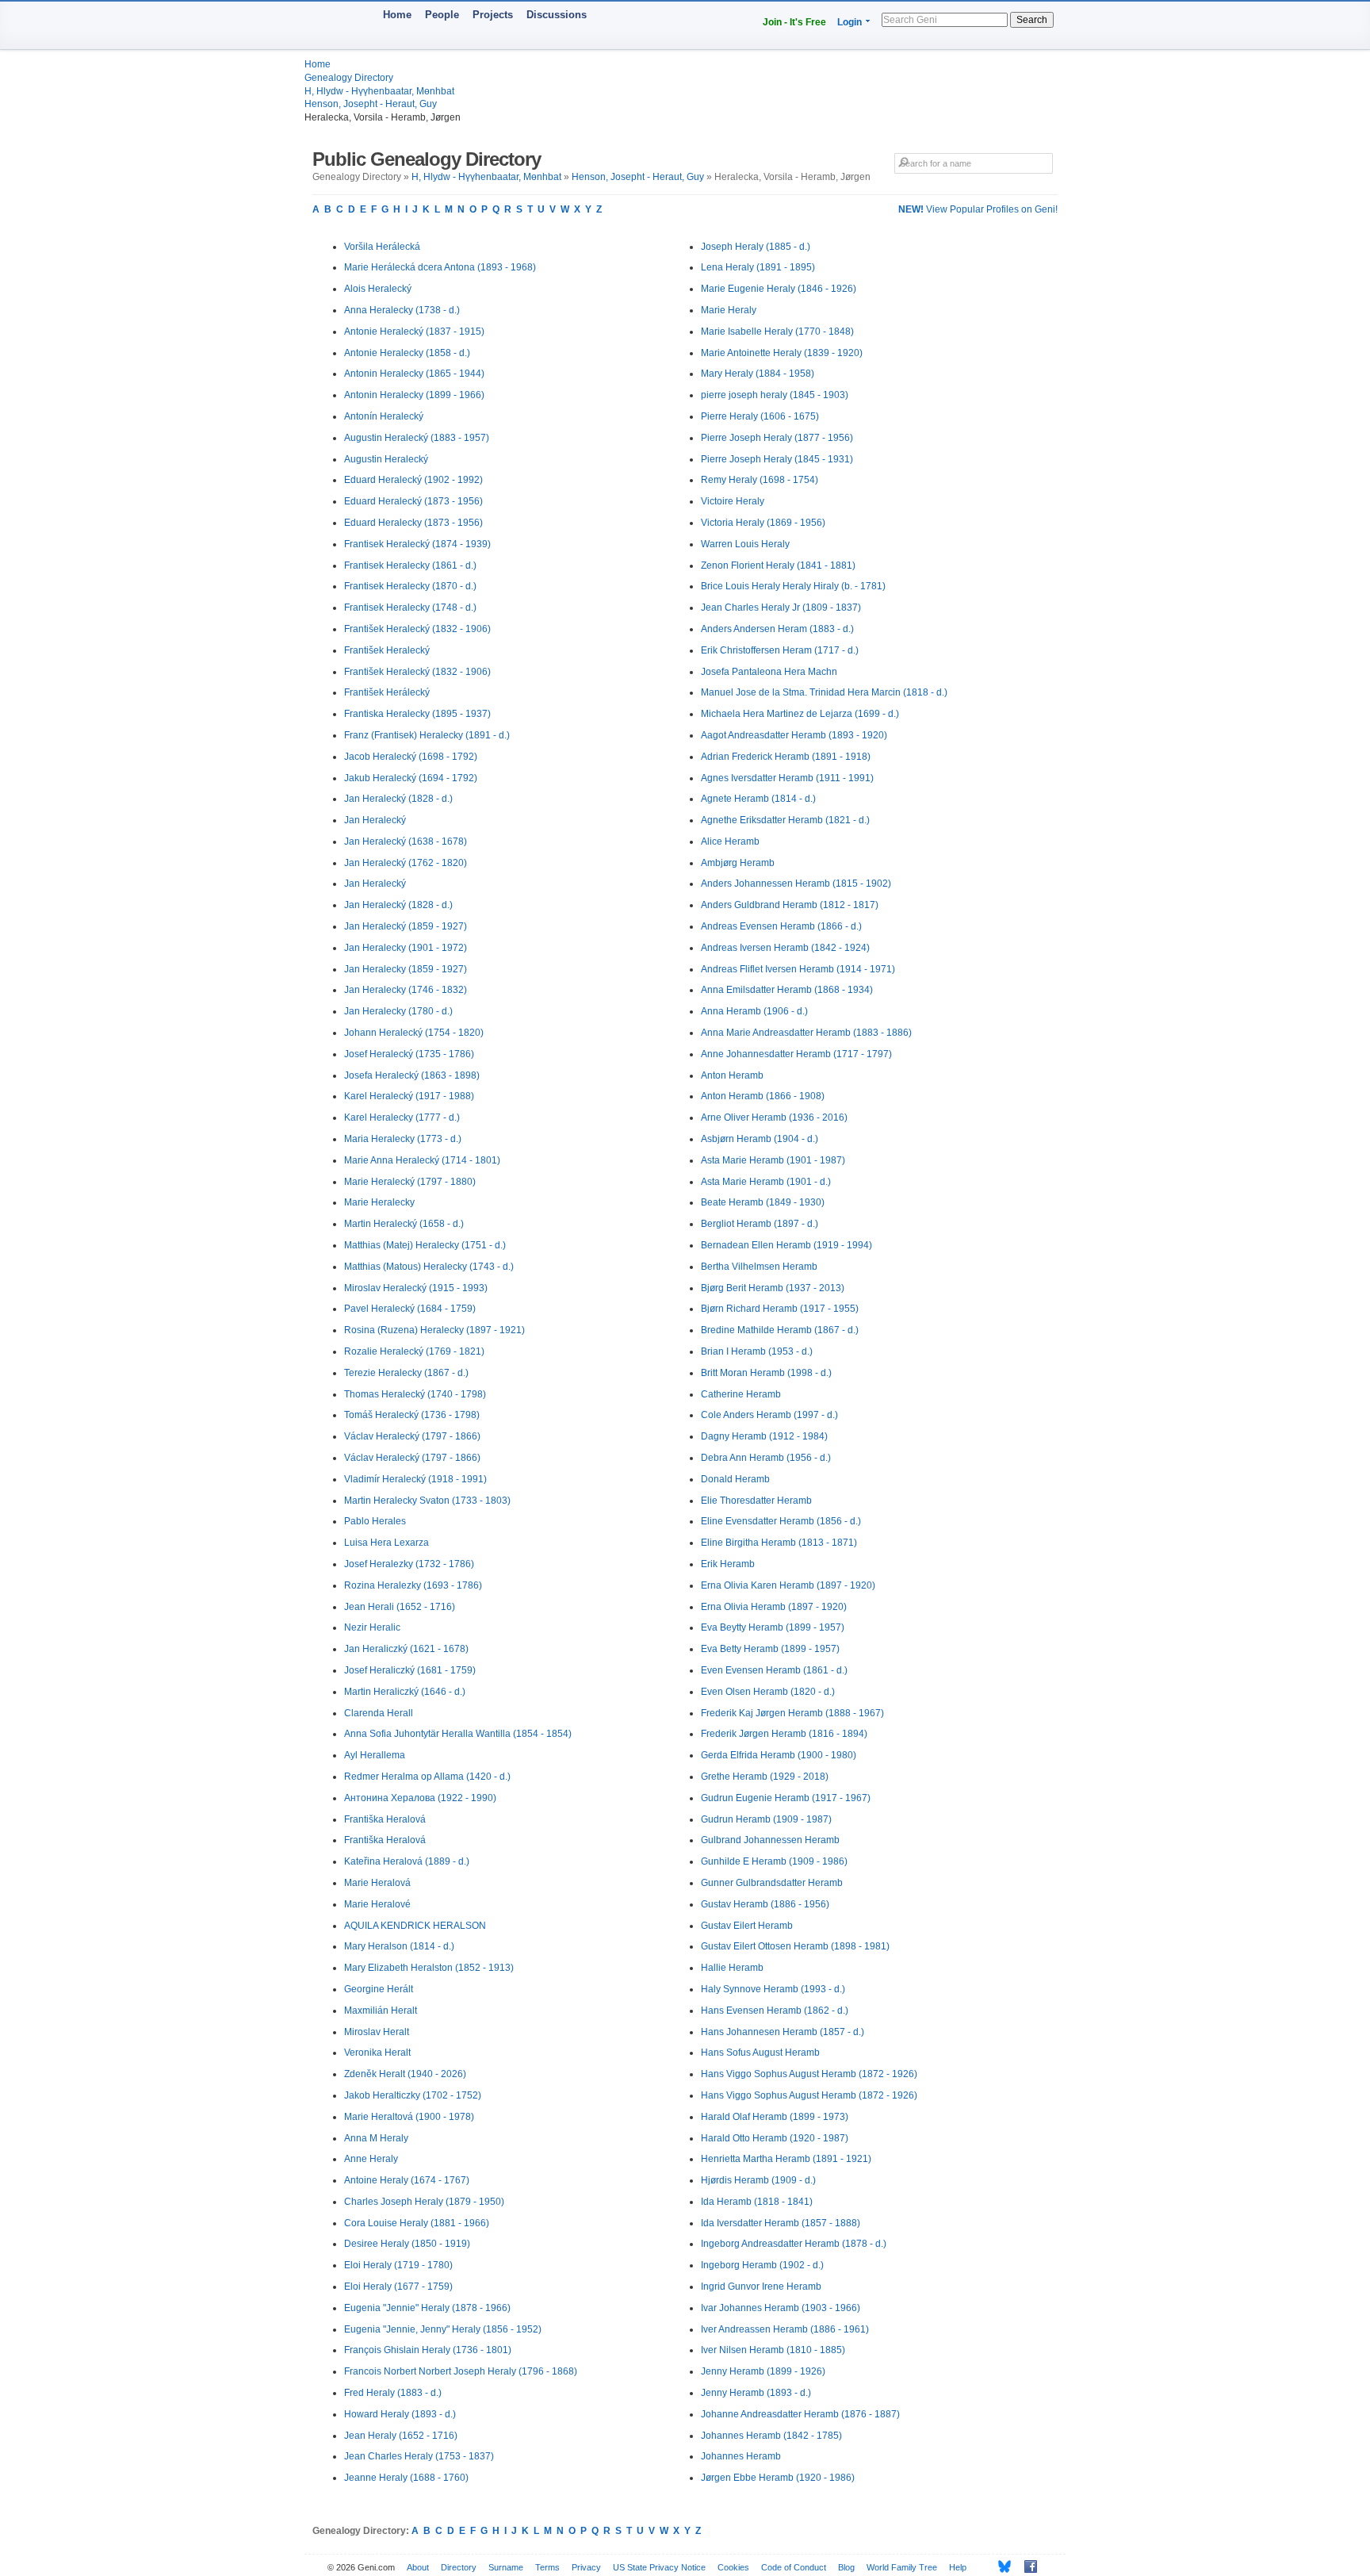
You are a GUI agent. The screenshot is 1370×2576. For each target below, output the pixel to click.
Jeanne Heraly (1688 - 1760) (406, 2478)
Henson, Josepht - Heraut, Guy (371, 104)
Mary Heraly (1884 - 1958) (758, 374)
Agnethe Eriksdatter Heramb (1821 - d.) (785, 820)
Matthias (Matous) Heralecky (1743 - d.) (429, 1267)
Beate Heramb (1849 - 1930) (763, 1202)
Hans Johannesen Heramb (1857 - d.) (783, 2032)
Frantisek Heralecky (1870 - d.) (410, 586)
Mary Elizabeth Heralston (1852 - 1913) (429, 1968)
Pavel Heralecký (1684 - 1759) (410, 1309)
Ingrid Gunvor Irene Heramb (761, 2287)
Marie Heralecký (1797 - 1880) (410, 1182)
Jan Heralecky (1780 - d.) (398, 1011)
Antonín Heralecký (384, 416)
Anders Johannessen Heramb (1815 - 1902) (796, 884)
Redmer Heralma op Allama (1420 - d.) (427, 1777)
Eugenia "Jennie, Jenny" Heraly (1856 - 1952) (443, 2329)
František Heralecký (387, 650)
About (418, 2567)
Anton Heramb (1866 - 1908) (763, 1096)
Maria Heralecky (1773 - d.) (403, 1139)
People (442, 15)
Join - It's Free (794, 22)
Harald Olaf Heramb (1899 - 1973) (775, 2117)
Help (958, 2567)
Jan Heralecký (375, 820)
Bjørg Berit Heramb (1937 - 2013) (773, 1288)
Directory (459, 2567)
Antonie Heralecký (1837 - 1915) (414, 332)
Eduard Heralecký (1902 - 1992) (413, 480)
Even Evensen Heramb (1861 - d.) (774, 1670)
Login (850, 22)
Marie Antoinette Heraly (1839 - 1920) (782, 353)
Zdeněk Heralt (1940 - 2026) (405, 2074)
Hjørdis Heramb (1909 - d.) (758, 2180)
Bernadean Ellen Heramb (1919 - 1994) (786, 1245)
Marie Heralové (377, 1904)
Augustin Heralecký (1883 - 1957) (417, 438)
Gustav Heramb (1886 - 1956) (765, 1904)
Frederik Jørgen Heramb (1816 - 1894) (784, 1734)
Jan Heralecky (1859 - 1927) (406, 969)
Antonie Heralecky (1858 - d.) (407, 353)
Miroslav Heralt (377, 2032)
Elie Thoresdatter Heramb (756, 1501)
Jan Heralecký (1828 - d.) (398, 799)
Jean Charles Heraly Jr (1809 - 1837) (781, 608)
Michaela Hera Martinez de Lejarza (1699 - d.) (800, 714)
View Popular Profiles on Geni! (978, 209)
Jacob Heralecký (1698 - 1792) (411, 757)
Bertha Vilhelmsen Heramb (759, 1267)
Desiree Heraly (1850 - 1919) (407, 2244)
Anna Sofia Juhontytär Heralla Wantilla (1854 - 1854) (458, 1734)
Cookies (733, 2567)
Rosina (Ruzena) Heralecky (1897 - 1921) (434, 1330)
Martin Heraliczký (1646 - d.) (405, 1692)
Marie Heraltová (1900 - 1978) (409, 2117)
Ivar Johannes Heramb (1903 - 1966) (781, 2308)
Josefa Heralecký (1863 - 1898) (412, 1075)
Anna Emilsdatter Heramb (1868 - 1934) (787, 990)
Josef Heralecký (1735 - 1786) (409, 1054)
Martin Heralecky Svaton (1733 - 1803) (427, 1501)
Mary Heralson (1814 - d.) (399, 1946)
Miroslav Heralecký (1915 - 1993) (416, 1288)
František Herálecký (387, 692)
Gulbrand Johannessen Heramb (770, 1840)
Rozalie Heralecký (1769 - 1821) (414, 1351)
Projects (493, 15)
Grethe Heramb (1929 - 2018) (765, 1777)
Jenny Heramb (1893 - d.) (756, 2393)
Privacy (586, 2567)
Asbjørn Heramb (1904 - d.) (760, 1139)
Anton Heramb (732, 1075)
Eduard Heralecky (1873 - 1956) (413, 523)
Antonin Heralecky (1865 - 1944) (414, 374)
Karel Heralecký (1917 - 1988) (409, 1096)
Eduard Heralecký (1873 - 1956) (413, 501)
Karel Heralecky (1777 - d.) (402, 1117)
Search (1032, 20)
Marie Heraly (729, 310)
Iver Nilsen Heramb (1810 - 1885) (773, 2350)
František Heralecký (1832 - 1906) (417, 629)
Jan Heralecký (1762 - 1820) (406, 863)
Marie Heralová (377, 1883)
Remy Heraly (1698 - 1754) (760, 480)
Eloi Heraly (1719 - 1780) (398, 2265)
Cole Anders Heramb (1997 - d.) (769, 1415)
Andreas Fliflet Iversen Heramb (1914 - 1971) (798, 969)
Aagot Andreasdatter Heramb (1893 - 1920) (794, 735)
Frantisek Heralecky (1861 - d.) (410, 565)
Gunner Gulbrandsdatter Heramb (772, 1883)
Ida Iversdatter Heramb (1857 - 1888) (781, 2223)
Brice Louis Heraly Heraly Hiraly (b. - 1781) (793, 586)
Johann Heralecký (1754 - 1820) (414, 1033)
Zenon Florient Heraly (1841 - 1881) (778, 565)
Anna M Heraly (376, 2138)
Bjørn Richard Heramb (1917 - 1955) (780, 1309)
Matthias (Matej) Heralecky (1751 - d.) (425, 1245)
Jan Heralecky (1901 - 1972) (406, 948)
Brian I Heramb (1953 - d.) (757, 1351)
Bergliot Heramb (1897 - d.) (760, 1224)
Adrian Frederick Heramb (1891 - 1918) (786, 757)
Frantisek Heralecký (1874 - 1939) (417, 544)
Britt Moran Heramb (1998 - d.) (766, 1373)
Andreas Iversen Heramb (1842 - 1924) (785, 948)
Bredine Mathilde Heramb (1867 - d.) (780, 1330)
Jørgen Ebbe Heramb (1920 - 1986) (778, 2478)
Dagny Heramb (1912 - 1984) (764, 1436)
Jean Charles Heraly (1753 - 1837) (419, 2456)
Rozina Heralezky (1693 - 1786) (413, 1585)
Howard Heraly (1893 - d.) (400, 2414)
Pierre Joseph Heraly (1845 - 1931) (777, 459)
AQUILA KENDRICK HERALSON (415, 1926)
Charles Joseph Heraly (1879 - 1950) (424, 2202)
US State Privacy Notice (659, 2567)
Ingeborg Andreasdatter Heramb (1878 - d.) (794, 2244)
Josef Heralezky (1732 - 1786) (409, 1564)
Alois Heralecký (378, 289)
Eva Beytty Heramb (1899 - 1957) (773, 1627)
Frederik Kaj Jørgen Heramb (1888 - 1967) (792, 1713)
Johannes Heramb (741, 2456)
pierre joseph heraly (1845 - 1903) (775, 395)
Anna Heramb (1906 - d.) (754, 1011)
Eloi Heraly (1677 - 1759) (398, 2287)
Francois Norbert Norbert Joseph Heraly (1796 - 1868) (461, 2371)
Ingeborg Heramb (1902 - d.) (762, 2265)
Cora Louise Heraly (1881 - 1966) (417, 2223)
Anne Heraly (371, 2159)
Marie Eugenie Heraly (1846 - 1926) (779, 289)
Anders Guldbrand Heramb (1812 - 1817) (790, 905)
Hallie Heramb (732, 1968)
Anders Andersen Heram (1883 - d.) (777, 629)
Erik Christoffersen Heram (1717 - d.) (780, 650)
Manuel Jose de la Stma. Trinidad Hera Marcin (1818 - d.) (824, 692)
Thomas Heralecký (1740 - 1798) (415, 1394)
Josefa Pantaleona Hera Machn (769, 672)
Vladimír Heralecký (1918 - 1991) (415, 1479)
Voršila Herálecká (382, 247)
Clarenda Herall (379, 1713)
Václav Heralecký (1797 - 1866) (412, 1436)
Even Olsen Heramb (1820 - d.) (768, 1692)
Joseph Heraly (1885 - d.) (756, 247)
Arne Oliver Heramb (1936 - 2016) (774, 1117)
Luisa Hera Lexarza (387, 1543)
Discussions (557, 15)
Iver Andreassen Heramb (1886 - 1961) (785, 2329)
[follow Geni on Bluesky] (1000, 2566)
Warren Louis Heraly (745, 544)
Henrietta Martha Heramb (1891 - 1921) (786, 2159)
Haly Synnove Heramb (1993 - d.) (773, 1989)
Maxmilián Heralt (381, 2011)
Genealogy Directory (349, 78)
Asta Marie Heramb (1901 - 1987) (773, 1160)
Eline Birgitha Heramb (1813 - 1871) (779, 1543)
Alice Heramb (730, 841)
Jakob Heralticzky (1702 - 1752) (413, 2095)
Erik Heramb (728, 1564)
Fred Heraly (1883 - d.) (393, 2393)
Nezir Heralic (372, 1627)
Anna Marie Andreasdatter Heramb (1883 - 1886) (806, 1033)
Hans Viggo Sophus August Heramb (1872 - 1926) (809, 2074)
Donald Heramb (735, 1479)
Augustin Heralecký (386, 459)
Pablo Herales (375, 1521)
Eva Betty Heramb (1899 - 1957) (770, 1649)
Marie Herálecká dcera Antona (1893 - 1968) (440, 267)
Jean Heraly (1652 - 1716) (401, 2436)
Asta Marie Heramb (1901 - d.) (766, 1182)
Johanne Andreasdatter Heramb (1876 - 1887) (800, 2414)
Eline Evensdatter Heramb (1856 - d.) (781, 1521)
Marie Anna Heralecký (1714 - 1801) (422, 1160)
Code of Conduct (794, 2567)
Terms (547, 2567)
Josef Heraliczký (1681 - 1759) (410, 1670)
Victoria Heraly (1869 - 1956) (763, 523)
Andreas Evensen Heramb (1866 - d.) (781, 926)
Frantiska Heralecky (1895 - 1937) (417, 714)
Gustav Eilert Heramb (747, 1926)
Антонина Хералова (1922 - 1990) (420, 1798)
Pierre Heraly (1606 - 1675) (760, 416)
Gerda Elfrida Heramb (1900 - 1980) (779, 1755)
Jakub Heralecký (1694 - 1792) (411, 778)
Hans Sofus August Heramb (760, 2053)
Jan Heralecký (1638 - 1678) (406, 841)
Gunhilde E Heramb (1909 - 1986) (774, 1861)
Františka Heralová (385, 1819)
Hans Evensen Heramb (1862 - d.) (775, 2011)
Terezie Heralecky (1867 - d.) (406, 1373)
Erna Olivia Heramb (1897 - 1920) (774, 1607)
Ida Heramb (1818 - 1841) (757, 2202)
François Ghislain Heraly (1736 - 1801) (428, 2350)
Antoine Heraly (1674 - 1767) (407, 2180)
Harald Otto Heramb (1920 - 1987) (775, 2138)
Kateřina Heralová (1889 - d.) (407, 1861)
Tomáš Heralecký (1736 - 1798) (412, 1415)
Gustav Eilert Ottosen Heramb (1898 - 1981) (795, 1946)
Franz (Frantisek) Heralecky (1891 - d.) (427, 735)
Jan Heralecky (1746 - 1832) (406, 990)
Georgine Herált (379, 1989)
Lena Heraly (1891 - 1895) (758, 267)
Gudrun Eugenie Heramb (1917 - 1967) (786, 1798)
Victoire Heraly (733, 501)
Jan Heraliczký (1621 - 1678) (406, 1649)
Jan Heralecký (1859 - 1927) (406, 926)
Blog (846, 2567)
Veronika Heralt (377, 2053)
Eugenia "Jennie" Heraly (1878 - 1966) (427, 2308)
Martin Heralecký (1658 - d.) (404, 1224)
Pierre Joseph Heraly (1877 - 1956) (777, 438)
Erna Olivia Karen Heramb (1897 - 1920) (788, 1585)
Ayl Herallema (375, 1755)
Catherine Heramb (741, 1394)
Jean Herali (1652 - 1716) (400, 1607)
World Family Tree (902, 2567)
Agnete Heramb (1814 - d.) (758, 799)
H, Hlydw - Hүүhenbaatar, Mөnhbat (379, 91)
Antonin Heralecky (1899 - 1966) (414, 395)
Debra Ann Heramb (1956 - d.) (766, 1458)
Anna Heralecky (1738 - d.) (402, 310)
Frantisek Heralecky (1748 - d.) (410, 608)
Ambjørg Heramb (738, 863)
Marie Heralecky (379, 1202)
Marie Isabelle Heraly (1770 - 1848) (777, 332)
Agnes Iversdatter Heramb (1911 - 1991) (787, 778)
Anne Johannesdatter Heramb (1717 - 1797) (796, 1054)
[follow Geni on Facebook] (1026, 2566)
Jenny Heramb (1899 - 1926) (763, 2371)
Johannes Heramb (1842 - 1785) (771, 2436)
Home (397, 15)
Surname (506, 2567)
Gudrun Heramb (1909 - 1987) (766, 1819)
